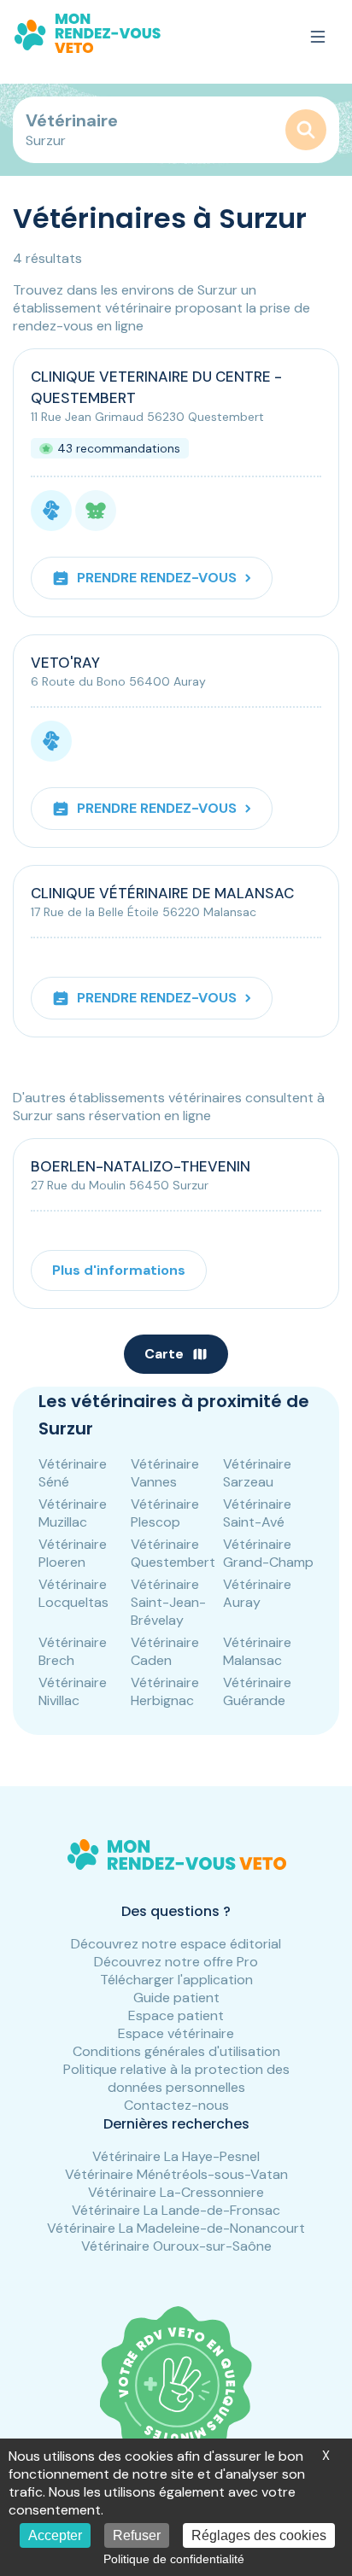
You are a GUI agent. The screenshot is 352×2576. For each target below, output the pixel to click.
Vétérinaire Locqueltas (73, 1593)
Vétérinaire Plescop (165, 1513)
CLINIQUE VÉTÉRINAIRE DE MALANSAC (162, 893)
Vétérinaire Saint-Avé (257, 1513)
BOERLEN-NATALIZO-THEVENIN (141, 1166)
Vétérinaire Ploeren (73, 1553)
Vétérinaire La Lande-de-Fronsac (176, 2210)
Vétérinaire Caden (165, 1651)
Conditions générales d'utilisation (176, 2051)
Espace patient (176, 2015)
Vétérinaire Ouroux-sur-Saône (176, 2246)
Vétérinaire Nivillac (73, 1691)
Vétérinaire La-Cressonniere (176, 2192)
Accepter (55, 2535)
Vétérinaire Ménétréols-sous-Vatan (176, 2174)
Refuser (137, 2535)
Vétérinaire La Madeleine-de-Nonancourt (176, 2228)
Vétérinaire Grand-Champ (268, 1553)
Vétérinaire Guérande (257, 1691)
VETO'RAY (65, 663)
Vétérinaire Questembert (173, 1553)
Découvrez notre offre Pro (176, 1962)
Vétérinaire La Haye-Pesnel (176, 2156)
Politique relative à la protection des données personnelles (176, 2078)
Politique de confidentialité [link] (174, 2559)
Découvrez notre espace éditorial (176, 1944)
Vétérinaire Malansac (257, 1651)
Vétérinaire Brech (73, 1651)
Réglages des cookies (259, 2535)
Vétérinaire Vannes (165, 1473)
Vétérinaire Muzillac (73, 1513)
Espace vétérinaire (176, 2033)
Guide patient (176, 1998)
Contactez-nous (176, 2105)
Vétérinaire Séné (73, 1473)
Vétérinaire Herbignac (165, 1691)
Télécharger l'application (176, 1980)
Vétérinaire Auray (257, 1593)
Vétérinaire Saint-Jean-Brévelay (168, 1602)
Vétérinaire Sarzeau (257, 1473)
